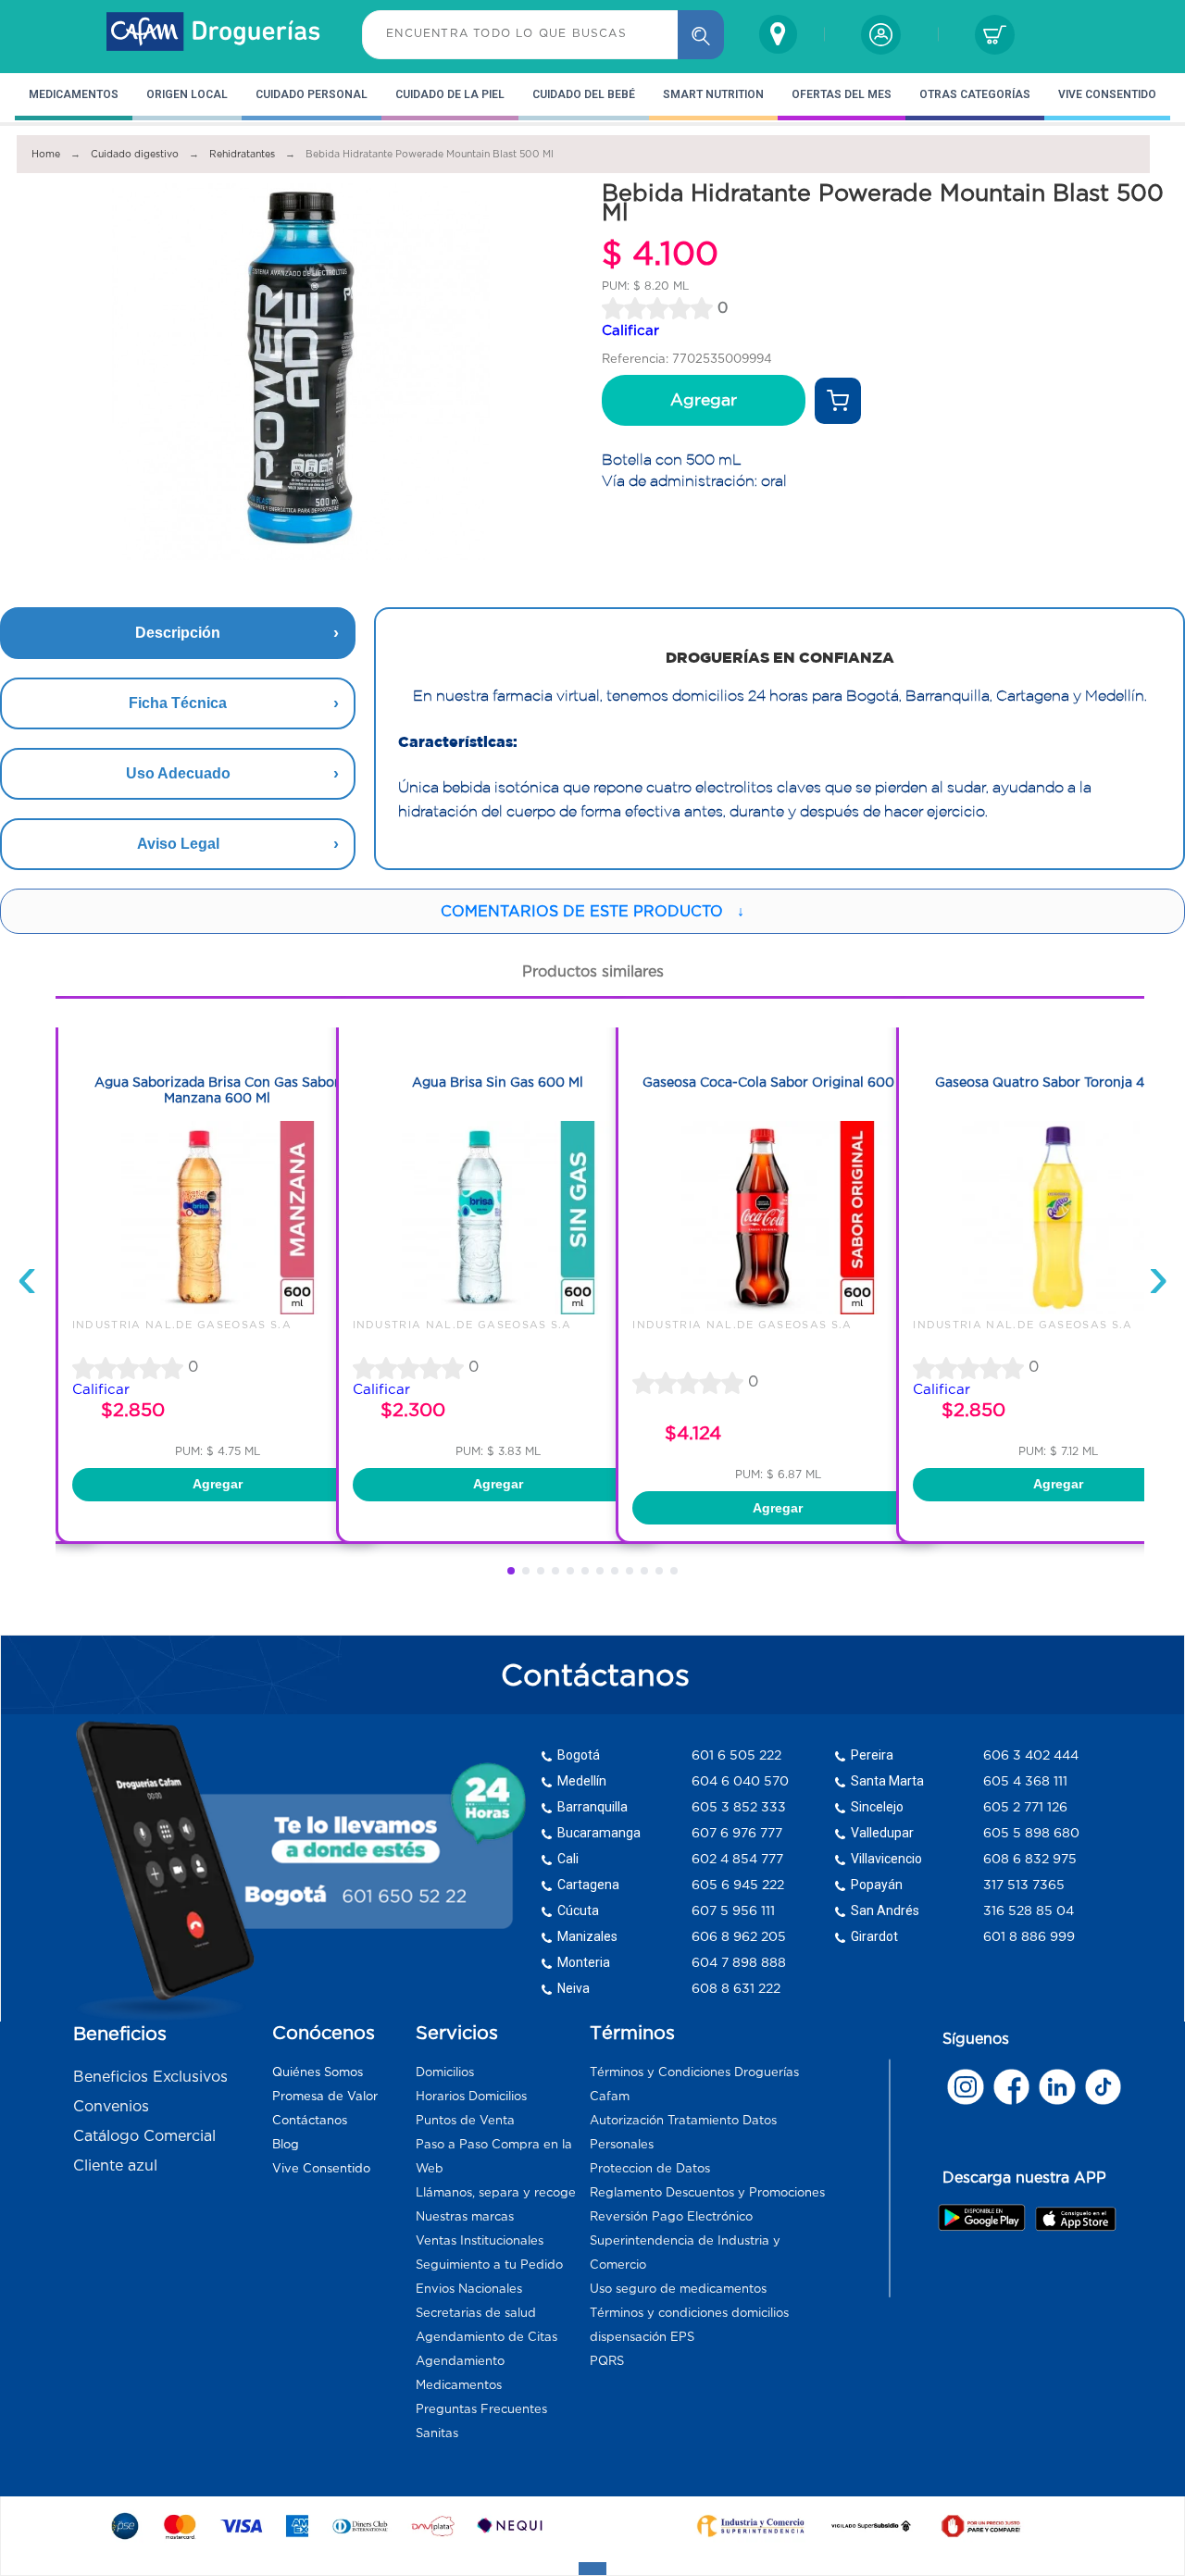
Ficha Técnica (178, 703)
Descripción (178, 633)
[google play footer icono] (985, 2217)
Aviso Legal (178, 844)
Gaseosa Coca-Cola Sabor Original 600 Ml (778, 1082)
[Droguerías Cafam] (214, 34)
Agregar (704, 400)
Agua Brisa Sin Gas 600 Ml (498, 1082)
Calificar (630, 330)
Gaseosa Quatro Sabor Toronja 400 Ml (1058, 1082)
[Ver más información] (838, 401)
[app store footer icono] (1075, 2219)
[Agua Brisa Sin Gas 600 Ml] (498, 1310)
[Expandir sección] (592, 2569)
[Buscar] (701, 35)
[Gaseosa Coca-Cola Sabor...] (778, 1310)
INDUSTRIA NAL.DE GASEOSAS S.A (182, 1325)
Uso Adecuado (178, 773)
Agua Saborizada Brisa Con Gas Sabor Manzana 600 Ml (217, 1090)
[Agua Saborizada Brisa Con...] (218, 1310)
